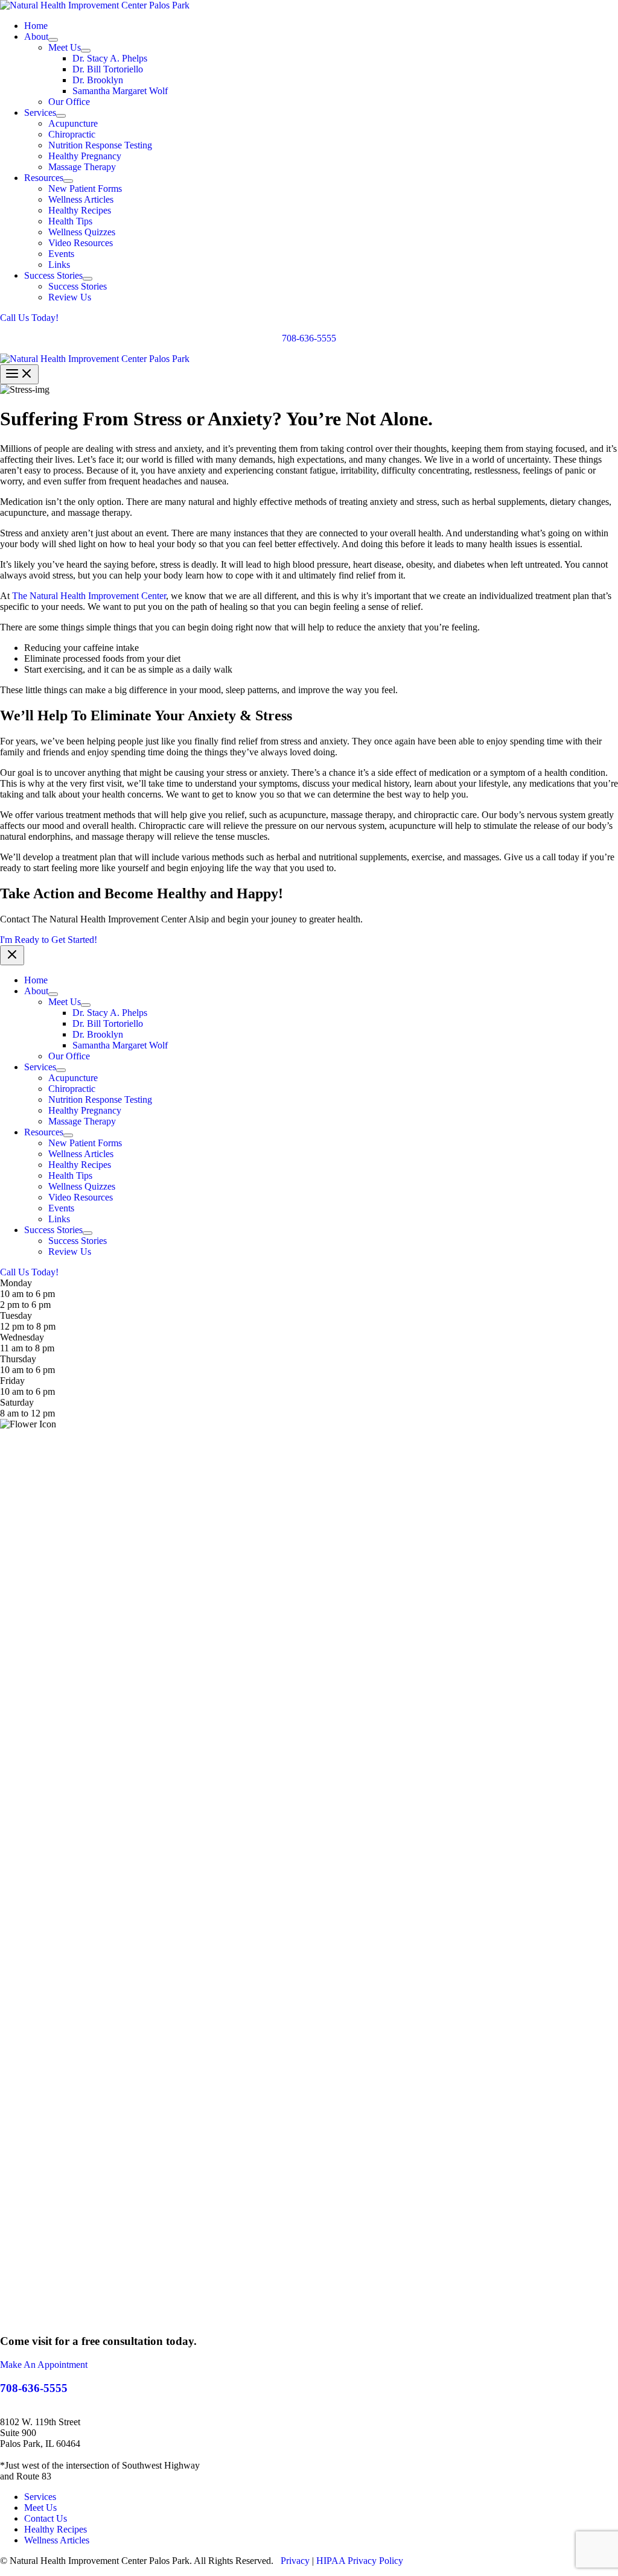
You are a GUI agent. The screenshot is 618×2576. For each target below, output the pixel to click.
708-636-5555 (309, 338)
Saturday (17, 1402)
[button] (309, 318)
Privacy (295, 2561)
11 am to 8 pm (27, 1348)
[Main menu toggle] (19, 374)
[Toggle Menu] (53, 40)
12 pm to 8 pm (28, 1326)
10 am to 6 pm (27, 1370)
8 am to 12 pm (27, 1413)
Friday (12, 1381)
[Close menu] (12, 955)
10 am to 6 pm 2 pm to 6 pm (27, 1299)
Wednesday (22, 1337)
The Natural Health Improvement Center (89, 596)
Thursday (18, 1359)
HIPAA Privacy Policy (360, 2561)
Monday (16, 1283)
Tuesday (16, 1315)
